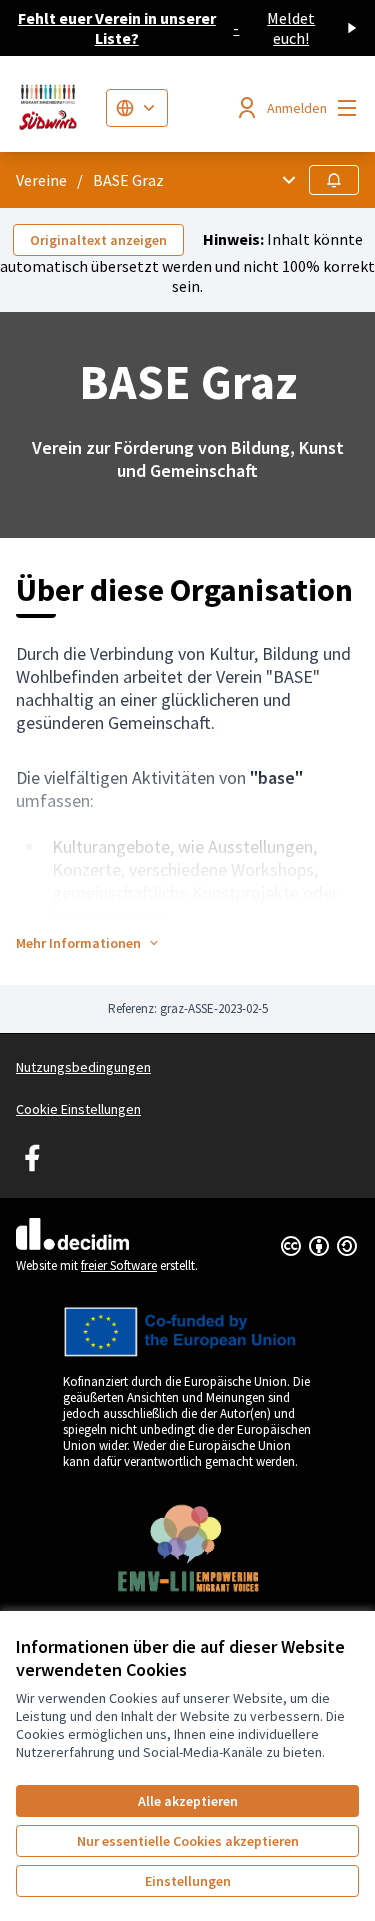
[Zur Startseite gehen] (53, 108)
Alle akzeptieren (188, 1801)
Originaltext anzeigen (98, 240)
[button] (88, 943)
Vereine (41, 180)
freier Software (119, 1265)
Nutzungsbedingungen (83, 1067)
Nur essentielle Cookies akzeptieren (188, 1841)
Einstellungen (188, 1881)
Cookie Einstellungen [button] (78, 1109)
